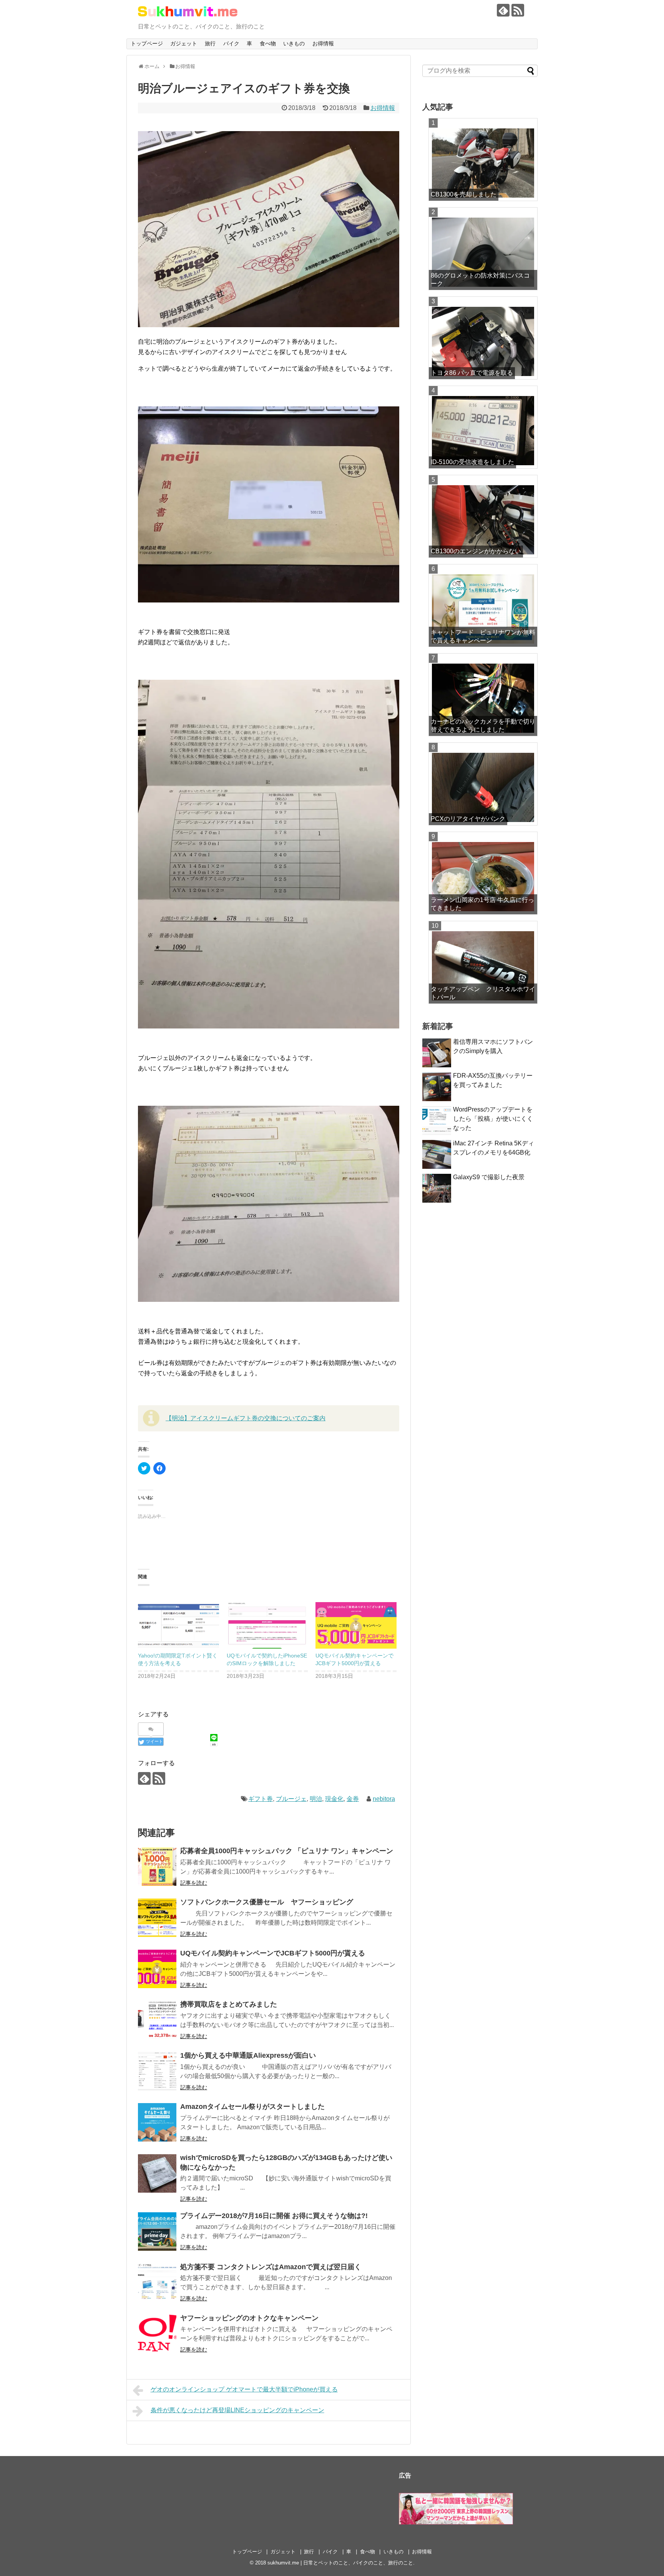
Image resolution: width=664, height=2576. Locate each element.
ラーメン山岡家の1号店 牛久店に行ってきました (482, 904)
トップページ (147, 43)
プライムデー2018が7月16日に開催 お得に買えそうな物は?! (274, 2216)
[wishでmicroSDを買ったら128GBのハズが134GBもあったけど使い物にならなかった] (157, 2173)
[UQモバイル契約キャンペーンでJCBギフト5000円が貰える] (356, 1620)
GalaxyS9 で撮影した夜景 (489, 1177)
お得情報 (323, 43)
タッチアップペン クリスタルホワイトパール (483, 993)
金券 (353, 1799)
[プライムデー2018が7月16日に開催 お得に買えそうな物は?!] (157, 2232)
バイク (231, 43)
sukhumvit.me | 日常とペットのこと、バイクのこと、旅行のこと (340, 2563)
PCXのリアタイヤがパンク (468, 819)
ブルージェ (291, 1799)
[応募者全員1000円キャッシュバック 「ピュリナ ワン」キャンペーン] (157, 1867)
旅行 (210, 43)
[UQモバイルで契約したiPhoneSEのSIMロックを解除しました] (267, 1620)
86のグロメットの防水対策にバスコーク (480, 280)
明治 (316, 1799)
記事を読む (194, 1883)
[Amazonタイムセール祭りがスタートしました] (157, 2122)
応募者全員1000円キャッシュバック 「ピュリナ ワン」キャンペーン (287, 1851)
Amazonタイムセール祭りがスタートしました (252, 2107)
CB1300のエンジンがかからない (476, 551)
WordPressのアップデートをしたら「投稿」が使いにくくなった (493, 1119)
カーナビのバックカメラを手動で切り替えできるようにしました (483, 726)
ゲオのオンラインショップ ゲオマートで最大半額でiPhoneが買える (244, 2389)
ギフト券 (261, 1799)
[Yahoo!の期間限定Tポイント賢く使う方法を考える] (178, 1620)
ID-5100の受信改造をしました (472, 462)
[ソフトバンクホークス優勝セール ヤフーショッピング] (157, 1918)
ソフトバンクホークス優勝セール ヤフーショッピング (267, 1902)
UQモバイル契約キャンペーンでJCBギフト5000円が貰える (273, 1953)
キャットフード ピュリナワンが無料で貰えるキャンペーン (483, 636)
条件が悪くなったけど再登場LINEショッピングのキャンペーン (237, 2410)
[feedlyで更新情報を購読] (503, 10)
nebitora (384, 1799)
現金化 (334, 1799)
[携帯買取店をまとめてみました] (157, 2020)
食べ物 (268, 43)
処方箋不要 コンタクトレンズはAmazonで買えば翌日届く (271, 2267)
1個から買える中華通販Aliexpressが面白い (248, 2055)
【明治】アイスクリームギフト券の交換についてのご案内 (246, 1418)
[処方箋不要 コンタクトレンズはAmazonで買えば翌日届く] (157, 2283)
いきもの (294, 43)
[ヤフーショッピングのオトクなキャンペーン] (157, 2334)
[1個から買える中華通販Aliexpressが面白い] (157, 2071)
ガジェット (184, 43)
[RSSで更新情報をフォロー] (518, 10)
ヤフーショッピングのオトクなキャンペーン (249, 2318)
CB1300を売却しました (464, 194)
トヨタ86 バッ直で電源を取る (472, 373)
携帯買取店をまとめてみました (229, 2004)
